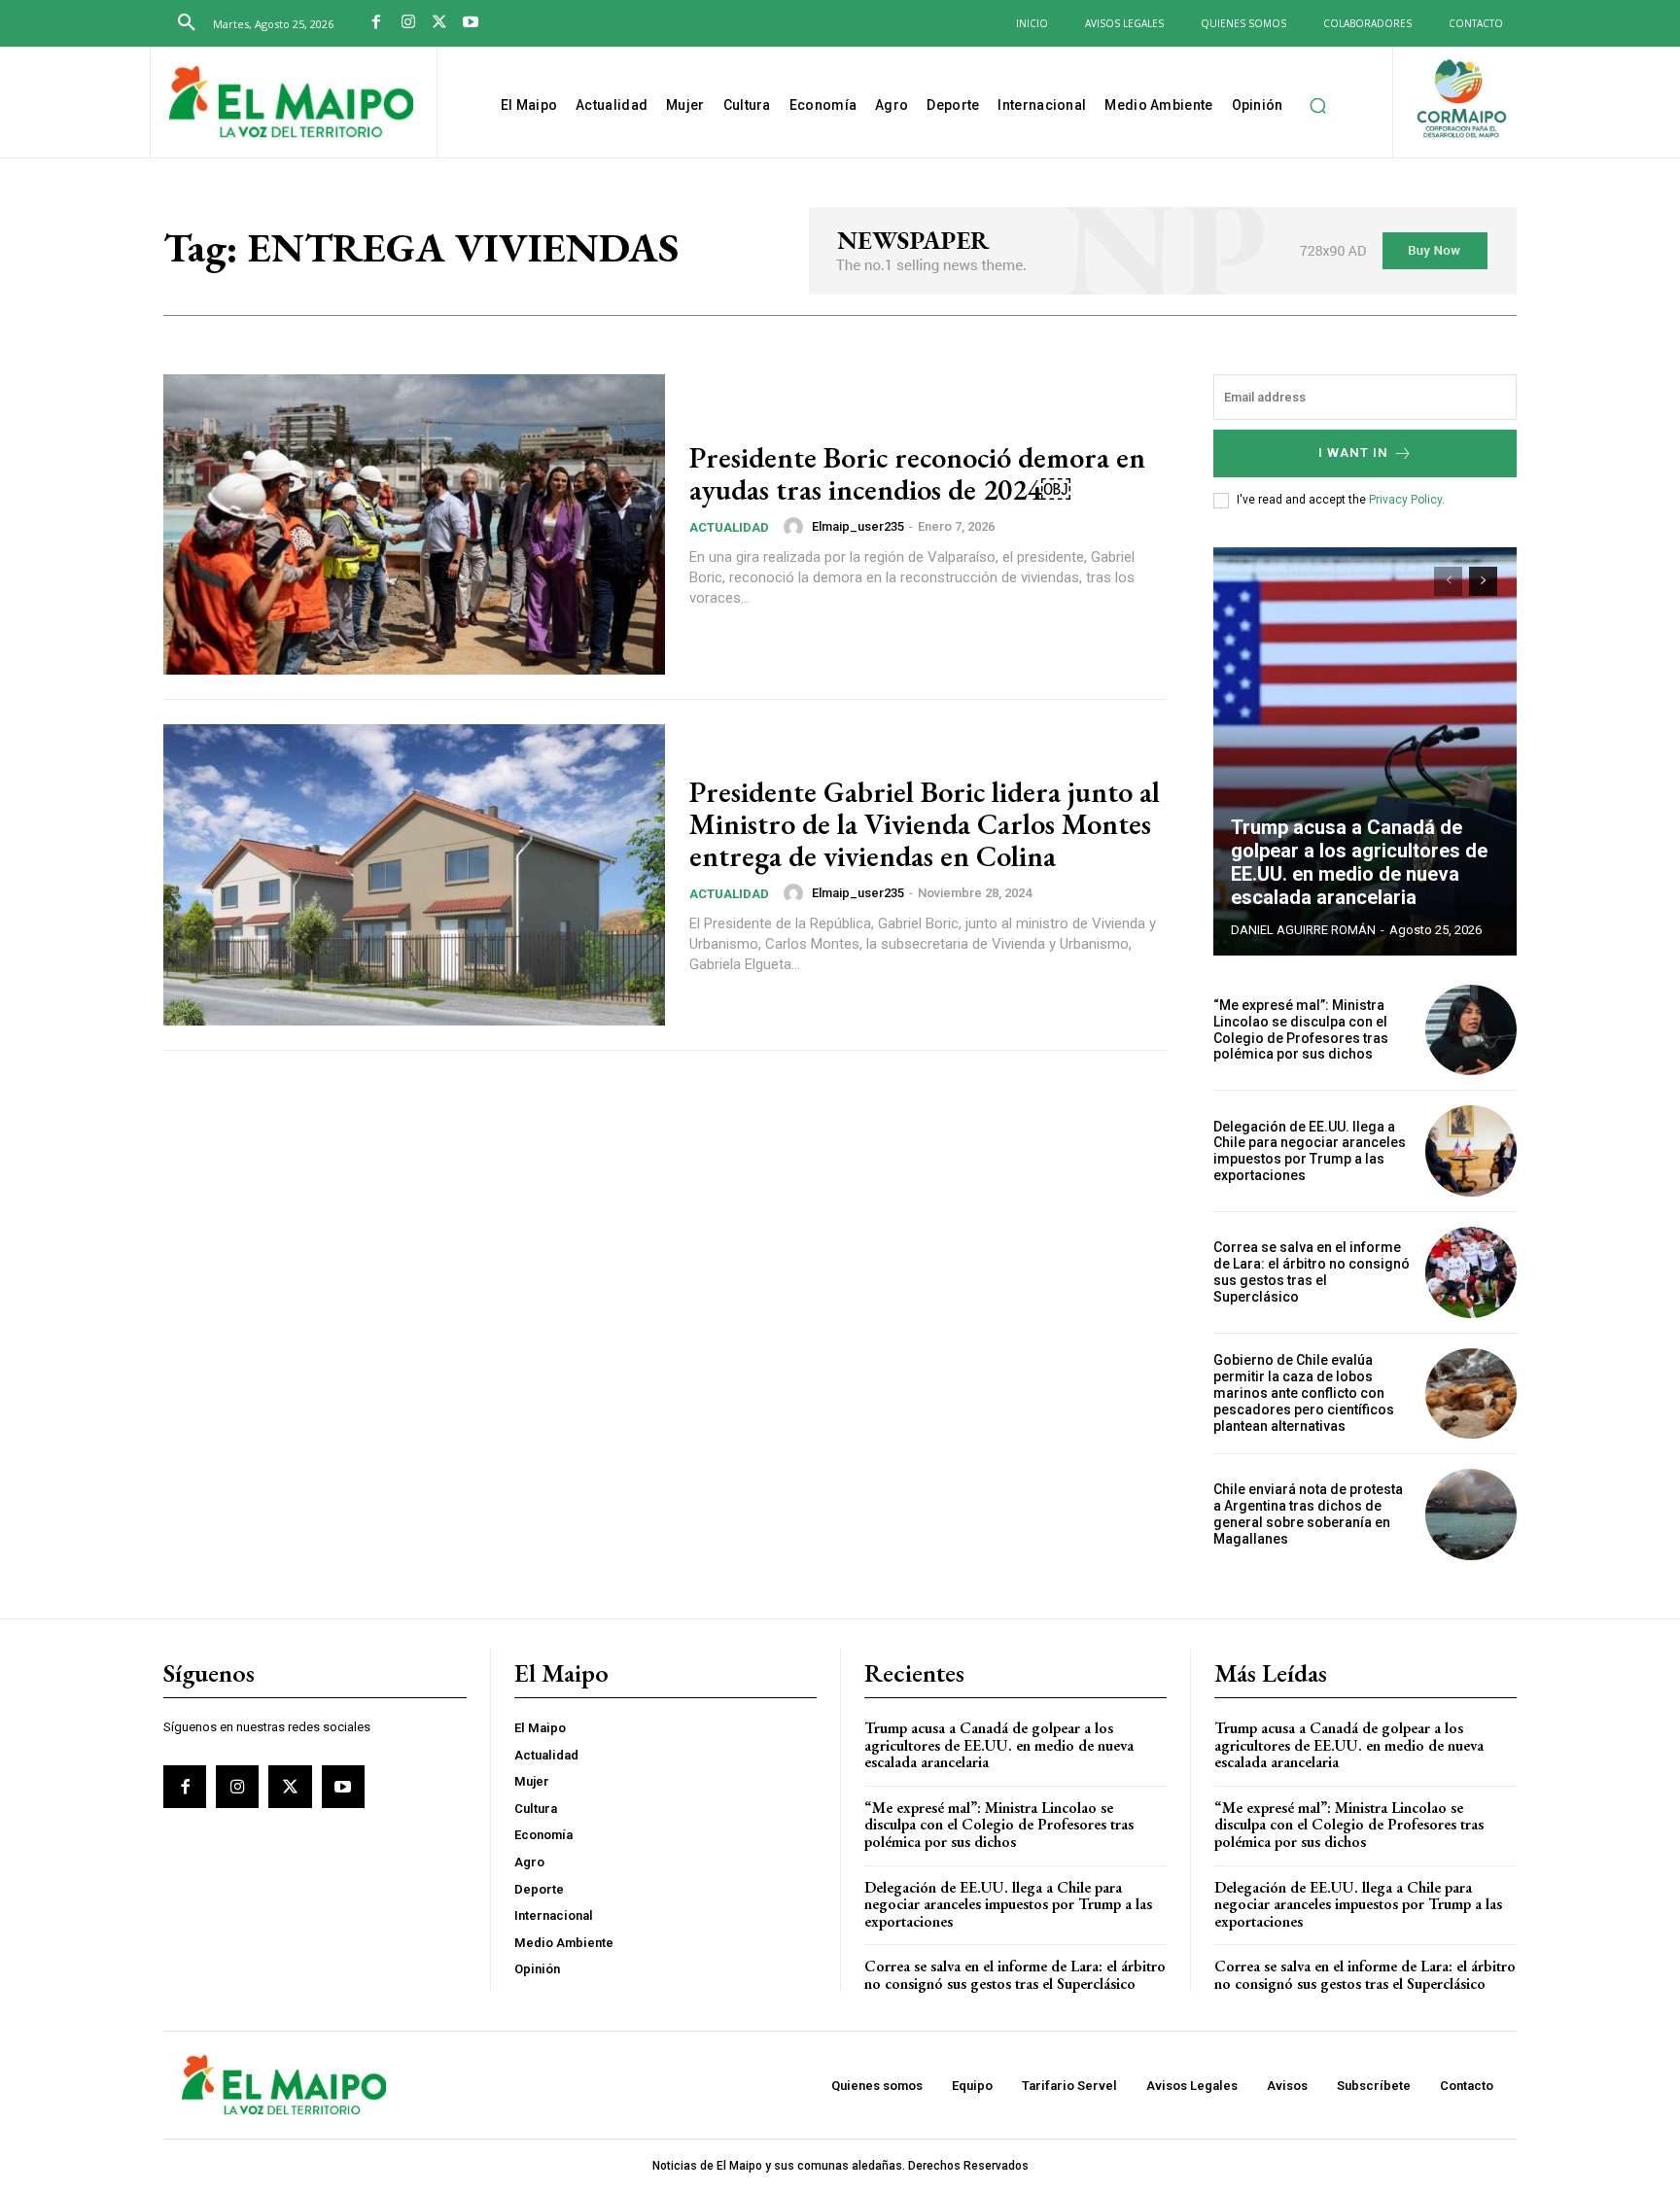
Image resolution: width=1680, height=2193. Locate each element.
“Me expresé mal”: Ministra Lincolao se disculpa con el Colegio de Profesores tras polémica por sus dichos (1301, 1029)
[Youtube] (471, 23)
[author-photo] (796, 527)
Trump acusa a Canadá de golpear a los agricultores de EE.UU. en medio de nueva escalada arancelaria (1359, 862)
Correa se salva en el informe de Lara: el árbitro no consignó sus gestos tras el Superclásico (1312, 1271)
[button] (187, 23)
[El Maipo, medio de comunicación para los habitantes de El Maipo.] (291, 104)
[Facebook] (376, 23)
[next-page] (1483, 581)
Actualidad (729, 527)
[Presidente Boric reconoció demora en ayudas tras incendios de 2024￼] (414, 525)
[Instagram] (407, 23)
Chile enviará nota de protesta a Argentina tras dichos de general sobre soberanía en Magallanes (1308, 1514)
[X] (439, 23)
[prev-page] (1448, 581)
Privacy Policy (1405, 500)
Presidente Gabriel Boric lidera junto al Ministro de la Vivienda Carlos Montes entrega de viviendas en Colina (925, 824)
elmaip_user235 (858, 526)
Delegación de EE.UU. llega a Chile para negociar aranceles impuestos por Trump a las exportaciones (1310, 1151)
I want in (1353, 453)
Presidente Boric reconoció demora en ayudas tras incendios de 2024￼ (917, 473)
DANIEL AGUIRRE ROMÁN (1303, 930)
